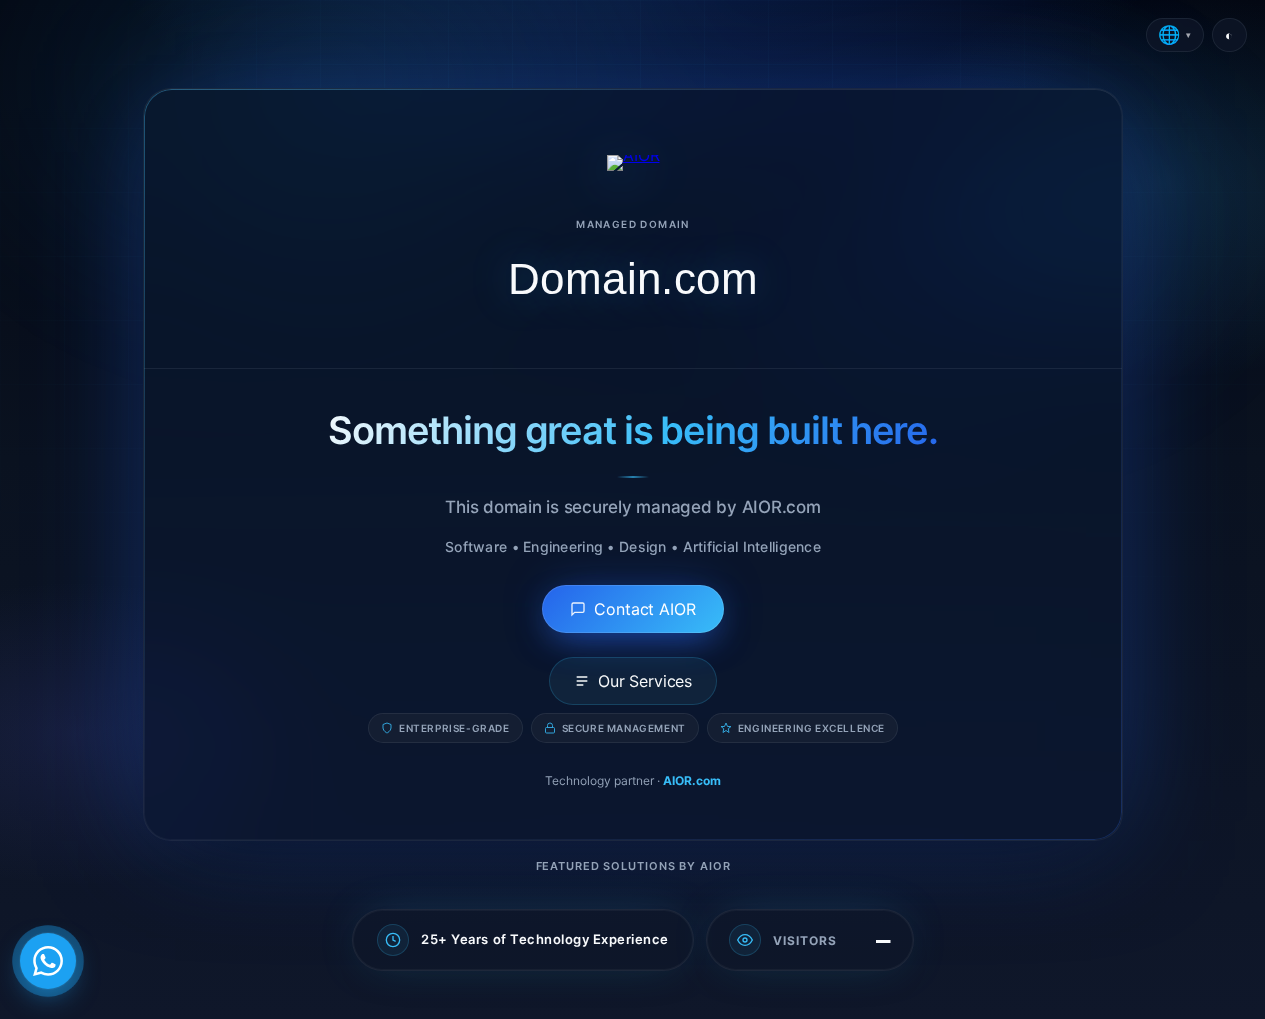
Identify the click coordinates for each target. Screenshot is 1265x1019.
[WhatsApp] (48, 961)
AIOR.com (692, 780)
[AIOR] (632, 163)
